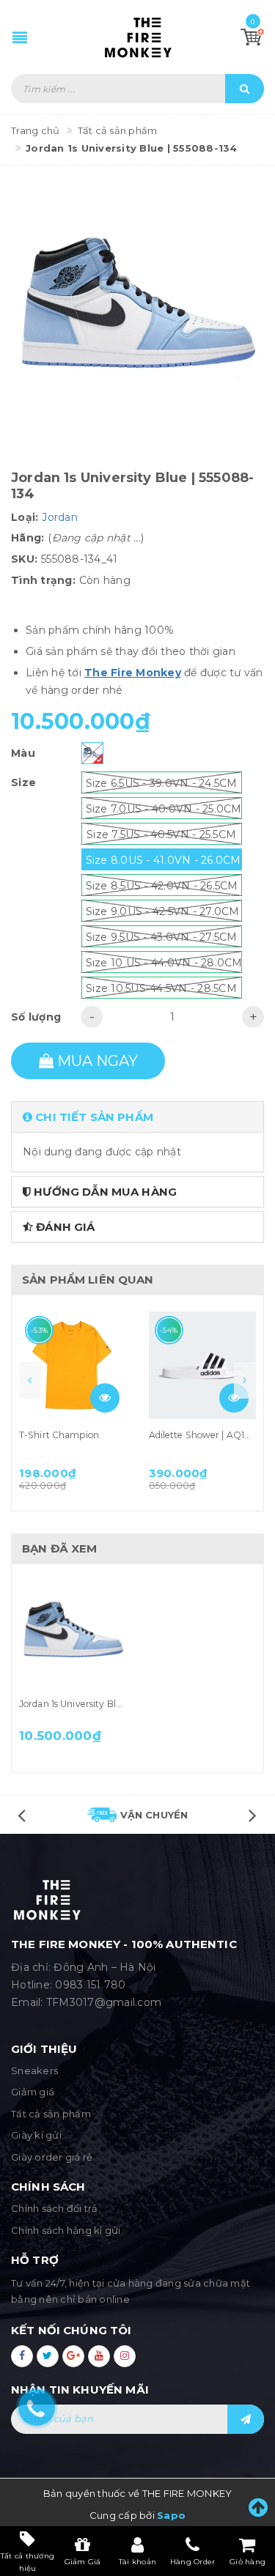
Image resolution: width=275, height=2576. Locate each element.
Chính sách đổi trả (55, 2208)
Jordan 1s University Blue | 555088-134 (102, 1704)
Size (23, 782)
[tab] (137, 1117)
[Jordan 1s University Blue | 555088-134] (73, 1634)
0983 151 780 (90, 1985)
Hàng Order (193, 2562)
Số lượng (36, 1017)
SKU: (24, 559)
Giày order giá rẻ (52, 2157)
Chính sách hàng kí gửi (66, 2230)
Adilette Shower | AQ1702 (205, 1435)
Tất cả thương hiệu (27, 2561)
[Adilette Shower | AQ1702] (203, 1365)
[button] (137, 1117)
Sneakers (34, 2070)
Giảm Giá (83, 2562)
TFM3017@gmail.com (104, 2002)
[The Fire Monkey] (138, 37)
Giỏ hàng (247, 2562)
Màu (23, 753)
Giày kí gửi (36, 2135)
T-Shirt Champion (59, 1435)
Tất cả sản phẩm (51, 2114)
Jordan (60, 517)
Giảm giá (33, 2092)
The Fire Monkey (133, 673)
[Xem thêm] (105, 1398)
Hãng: (27, 538)
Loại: (25, 517)
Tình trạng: (43, 580)
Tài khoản (137, 2562)
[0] (252, 37)
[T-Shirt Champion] (73, 1365)
